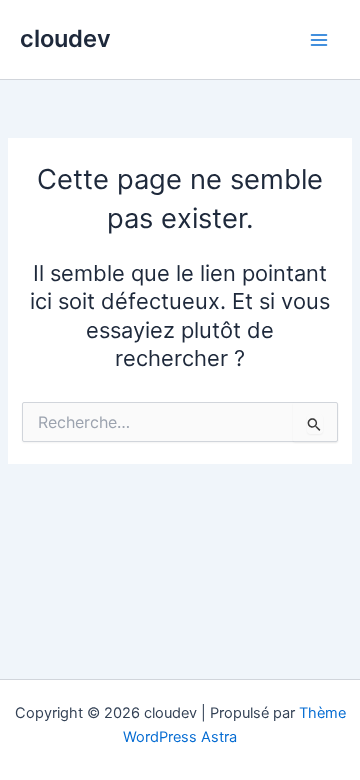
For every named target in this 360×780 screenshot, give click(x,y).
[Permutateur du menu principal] (319, 40)
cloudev (65, 38)
